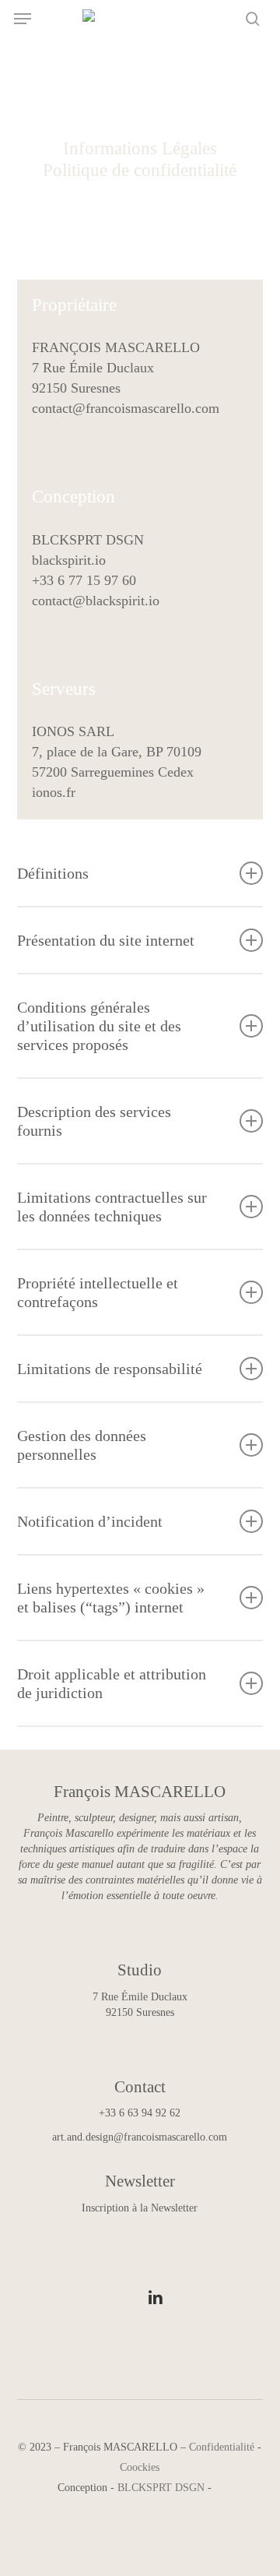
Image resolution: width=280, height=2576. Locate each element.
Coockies (140, 2467)
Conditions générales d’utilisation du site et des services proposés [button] (99, 1026)
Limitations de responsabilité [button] (110, 1369)
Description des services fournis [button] (94, 1121)
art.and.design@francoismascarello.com (140, 2137)
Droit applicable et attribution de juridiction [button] (112, 1683)
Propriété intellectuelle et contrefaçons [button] (98, 1292)
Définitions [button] (53, 873)
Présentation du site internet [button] (106, 940)
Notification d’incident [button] (90, 1521)
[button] (23, 19)
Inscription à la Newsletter (140, 2208)
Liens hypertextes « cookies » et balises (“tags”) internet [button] (111, 1598)
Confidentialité (222, 2447)
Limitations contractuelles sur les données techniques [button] (112, 1207)
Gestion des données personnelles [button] (82, 1445)
